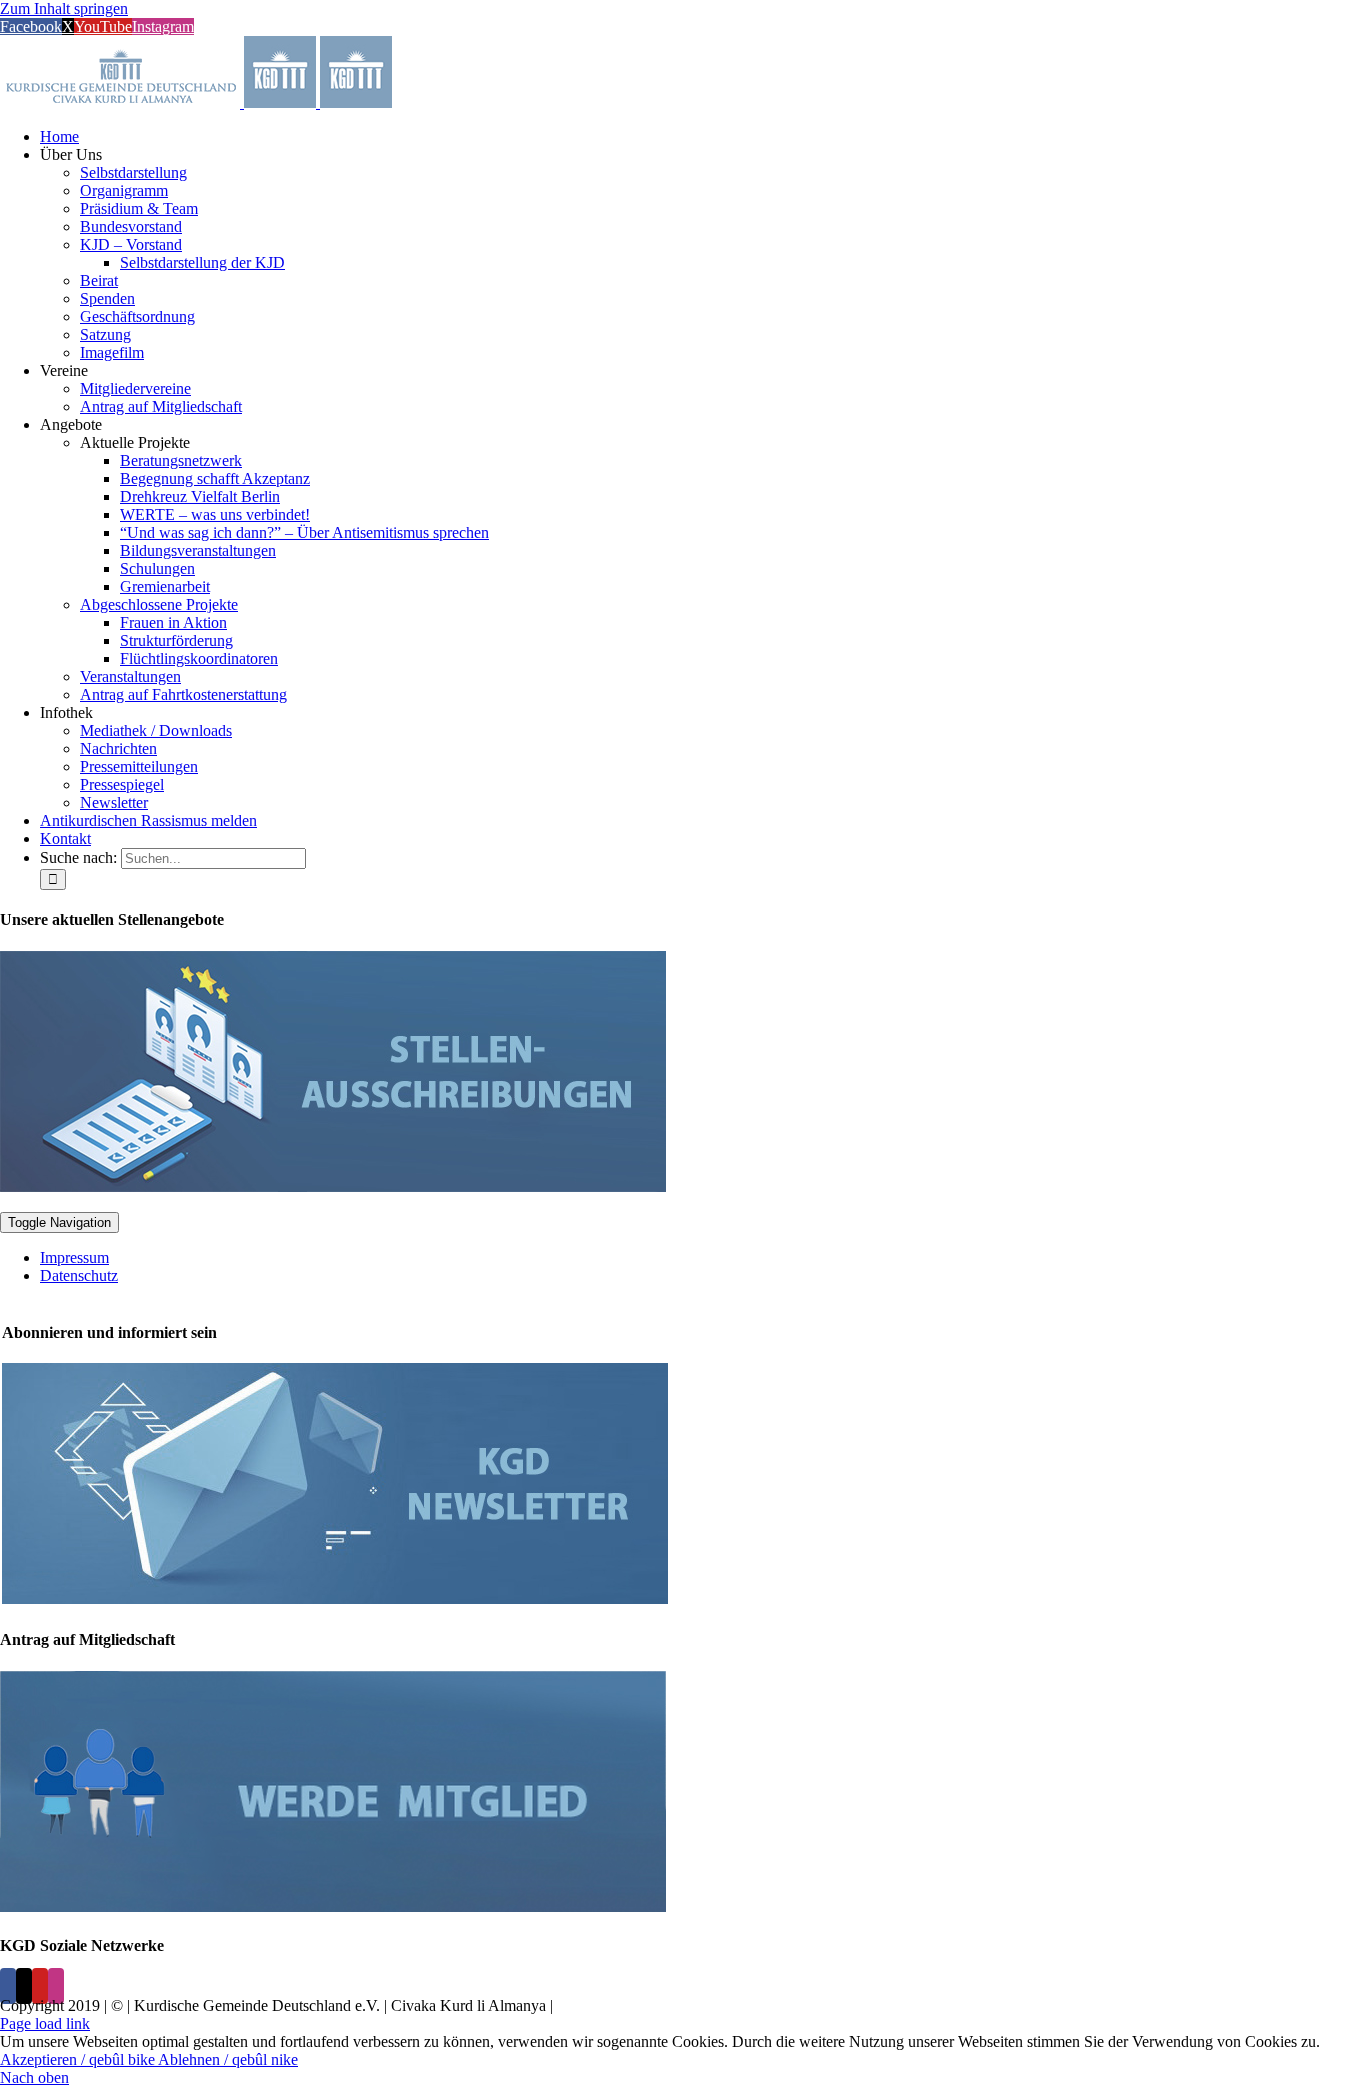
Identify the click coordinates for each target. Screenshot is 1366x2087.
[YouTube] (40, 1986)
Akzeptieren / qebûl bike (79, 2059)
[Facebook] (8, 1986)
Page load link (45, 2023)
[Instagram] (56, 1986)
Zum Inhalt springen (64, 8)
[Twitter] (24, 1986)
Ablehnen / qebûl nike (228, 2059)
